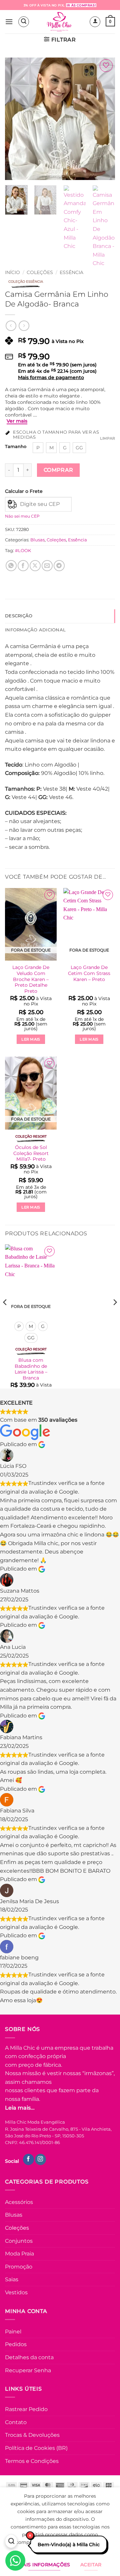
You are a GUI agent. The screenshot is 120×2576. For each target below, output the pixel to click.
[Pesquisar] (11, 2542)
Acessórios (19, 2202)
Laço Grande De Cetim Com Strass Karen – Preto (89, 973)
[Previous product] (24, 326)
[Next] (104, 119)
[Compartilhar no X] (35, 566)
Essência (71, 272)
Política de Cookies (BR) (36, 2448)
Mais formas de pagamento (51, 377)
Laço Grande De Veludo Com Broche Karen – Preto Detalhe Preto (31, 979)
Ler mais (31, 1039)
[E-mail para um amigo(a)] (47, 566)
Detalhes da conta (29, 2357)
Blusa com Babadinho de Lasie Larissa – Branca (31, 1369)
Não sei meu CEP (22, 516)
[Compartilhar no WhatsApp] (11, 566)
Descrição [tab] (19, 616)
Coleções (40, 272)
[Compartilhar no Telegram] (59, 566)
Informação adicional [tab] (35, 630)
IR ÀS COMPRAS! (81, 5)
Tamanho (16, 447)
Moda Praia (19, 2254)
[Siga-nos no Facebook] (28, 2159)
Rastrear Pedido (26, 2409)
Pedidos (16, 2344)
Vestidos (16, 2292)
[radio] (38, 448)
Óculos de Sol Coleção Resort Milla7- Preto (31, 1153)
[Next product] (11, 326)
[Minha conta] (95, 22)
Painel (13, 2332)
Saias (12, 2279)
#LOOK (23, 551)
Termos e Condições (32, 2461)
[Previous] (16, 119)
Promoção (19, 2267)
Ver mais (17, 421)
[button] (9, 22)
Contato (16, 2422)
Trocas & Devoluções (32, 2435)
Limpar (107, 438)
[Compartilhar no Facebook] (23, 566)
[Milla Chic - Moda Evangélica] (59, 22)
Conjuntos (19, 2241)
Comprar (58, 470)
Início (12, 272)
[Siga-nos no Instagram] (40, 2159)
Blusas (37, 540)
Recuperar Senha (28, 2370)
